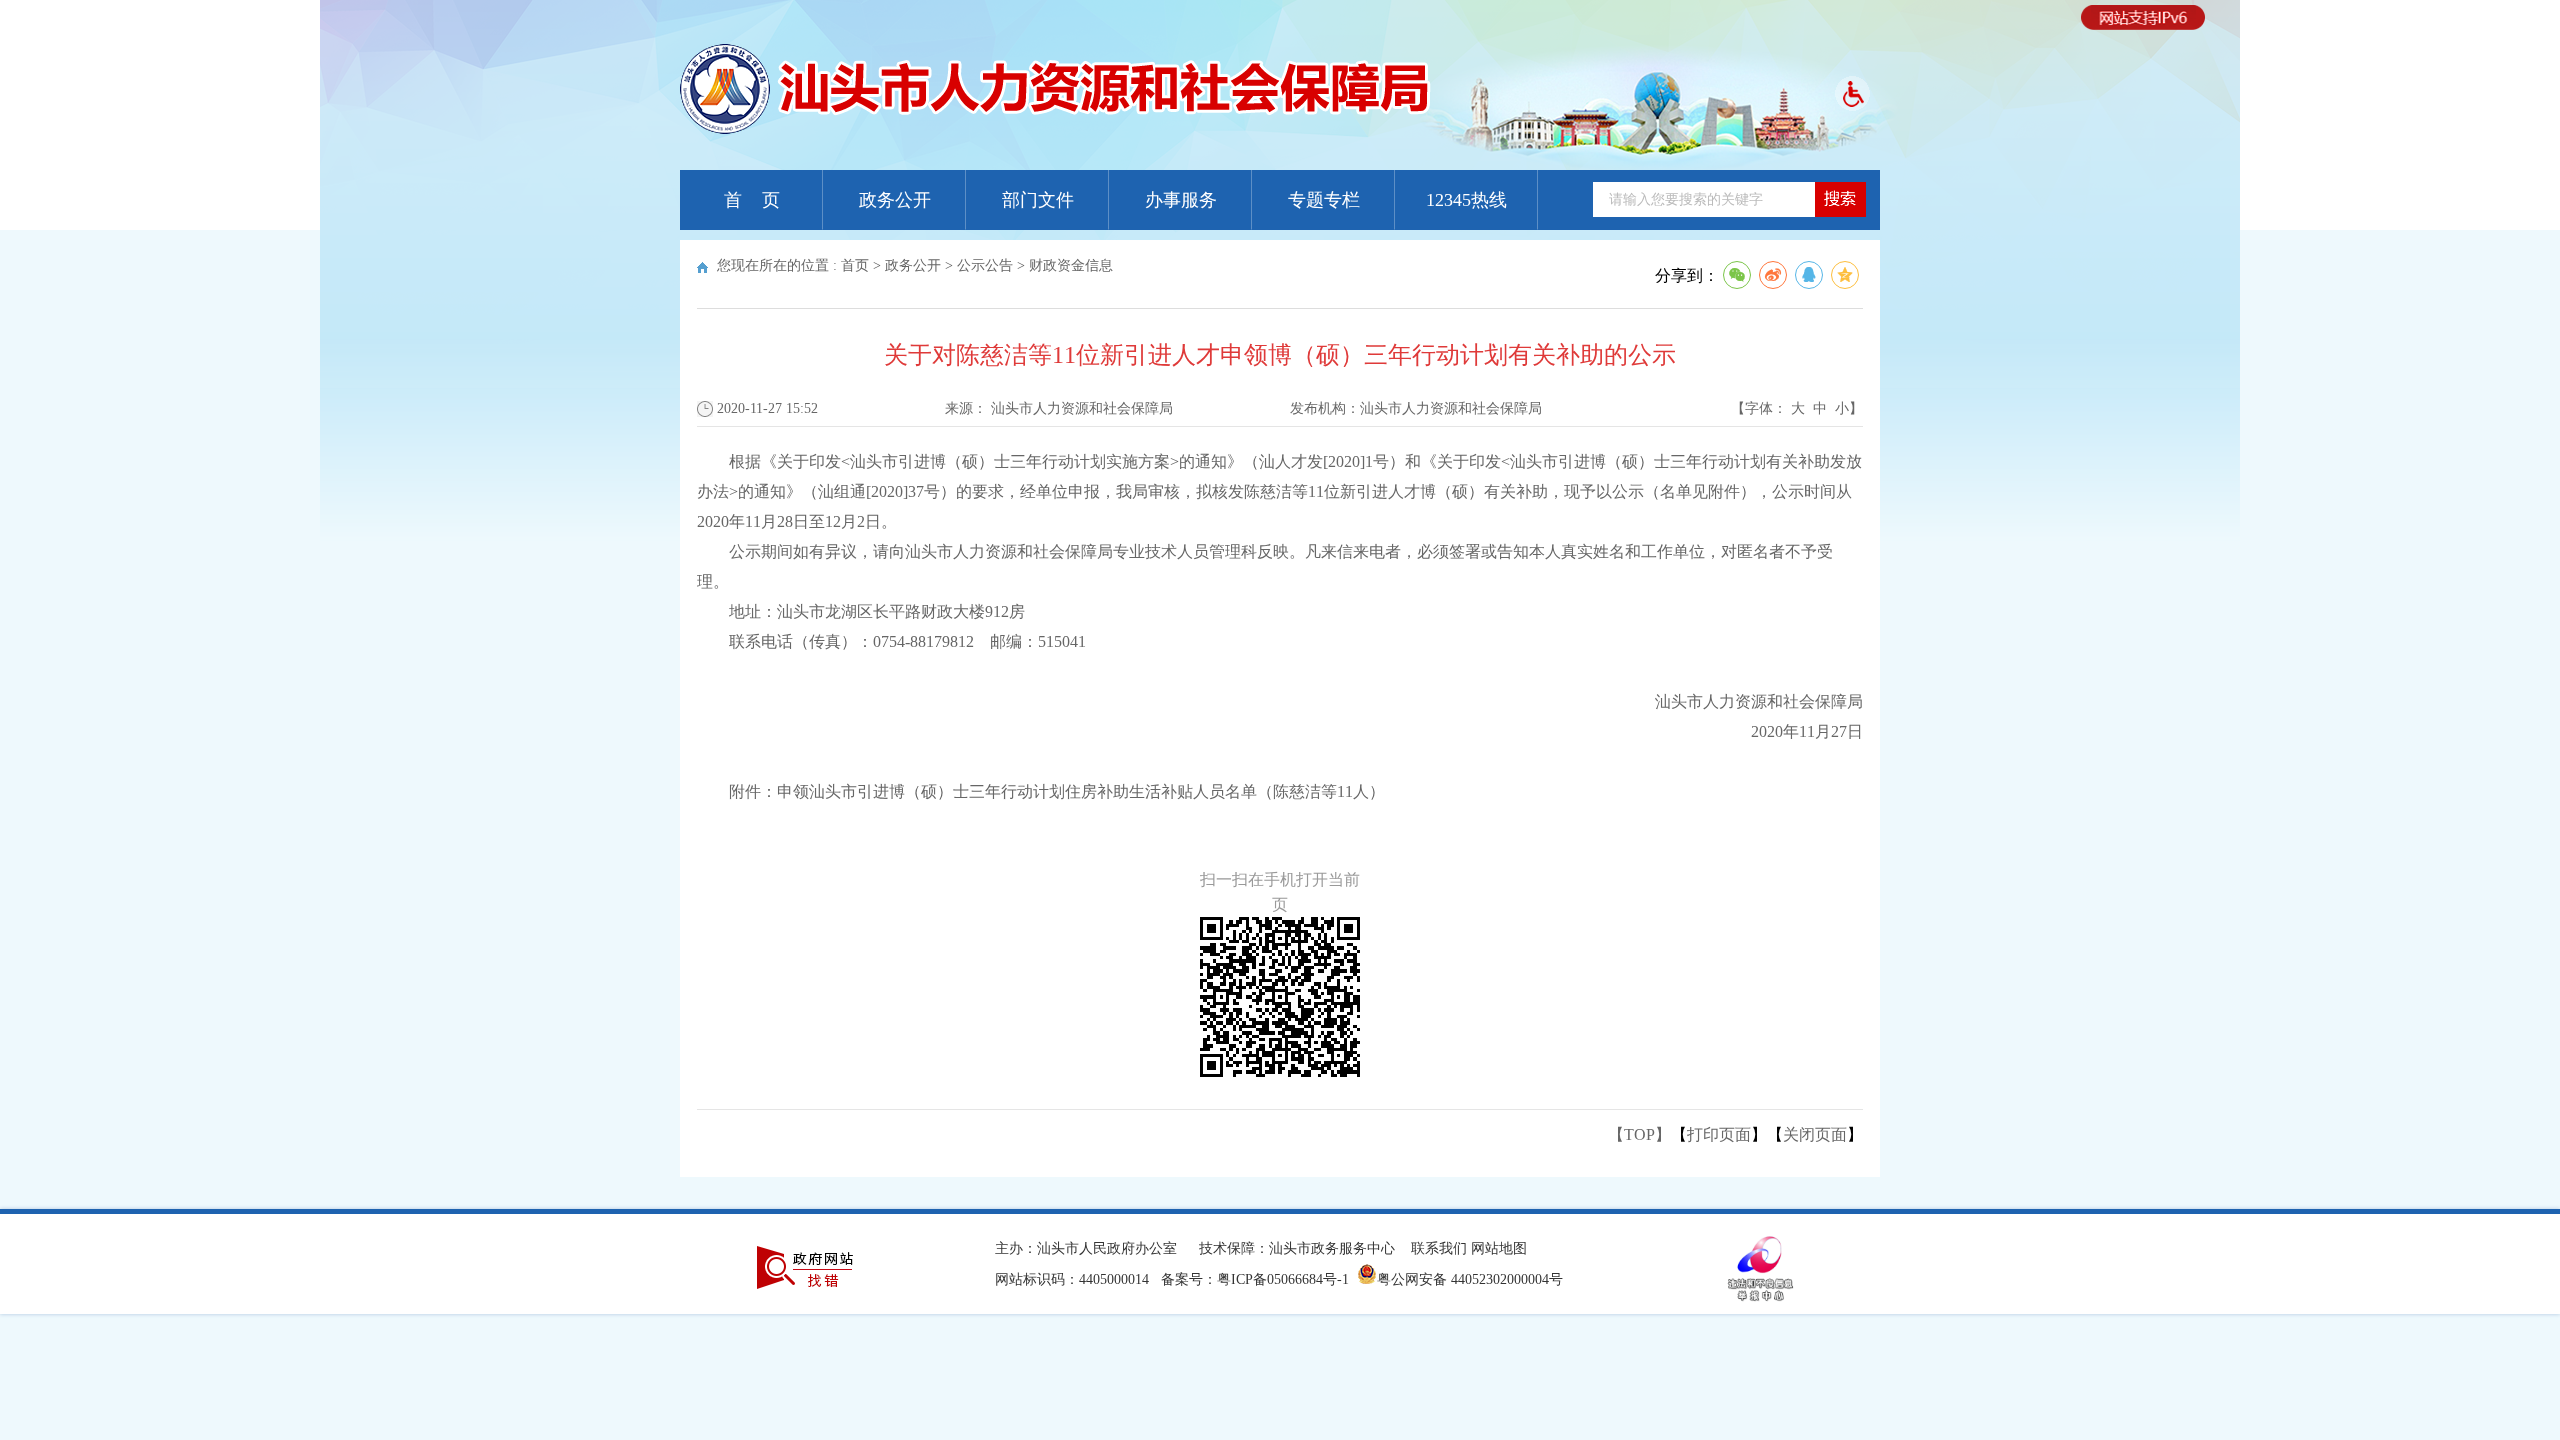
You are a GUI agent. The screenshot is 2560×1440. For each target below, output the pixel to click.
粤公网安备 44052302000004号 (1470, 1279)
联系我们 (1439, 1248)
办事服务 (1181, 200)
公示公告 (985, 265)
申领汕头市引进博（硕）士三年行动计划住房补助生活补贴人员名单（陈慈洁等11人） (1081, 791)
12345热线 (1466, 200)
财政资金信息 (1071, 265)
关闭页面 (1815, 1134)
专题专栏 (1324, 200)
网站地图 (1499, 1248)
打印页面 (1719, 1134)
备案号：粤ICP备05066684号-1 (1255, 1279)
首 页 (752, 200)
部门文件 (1038, 200)
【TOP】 (1639, 1134)
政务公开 (895, 200)
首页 (855, 265)
